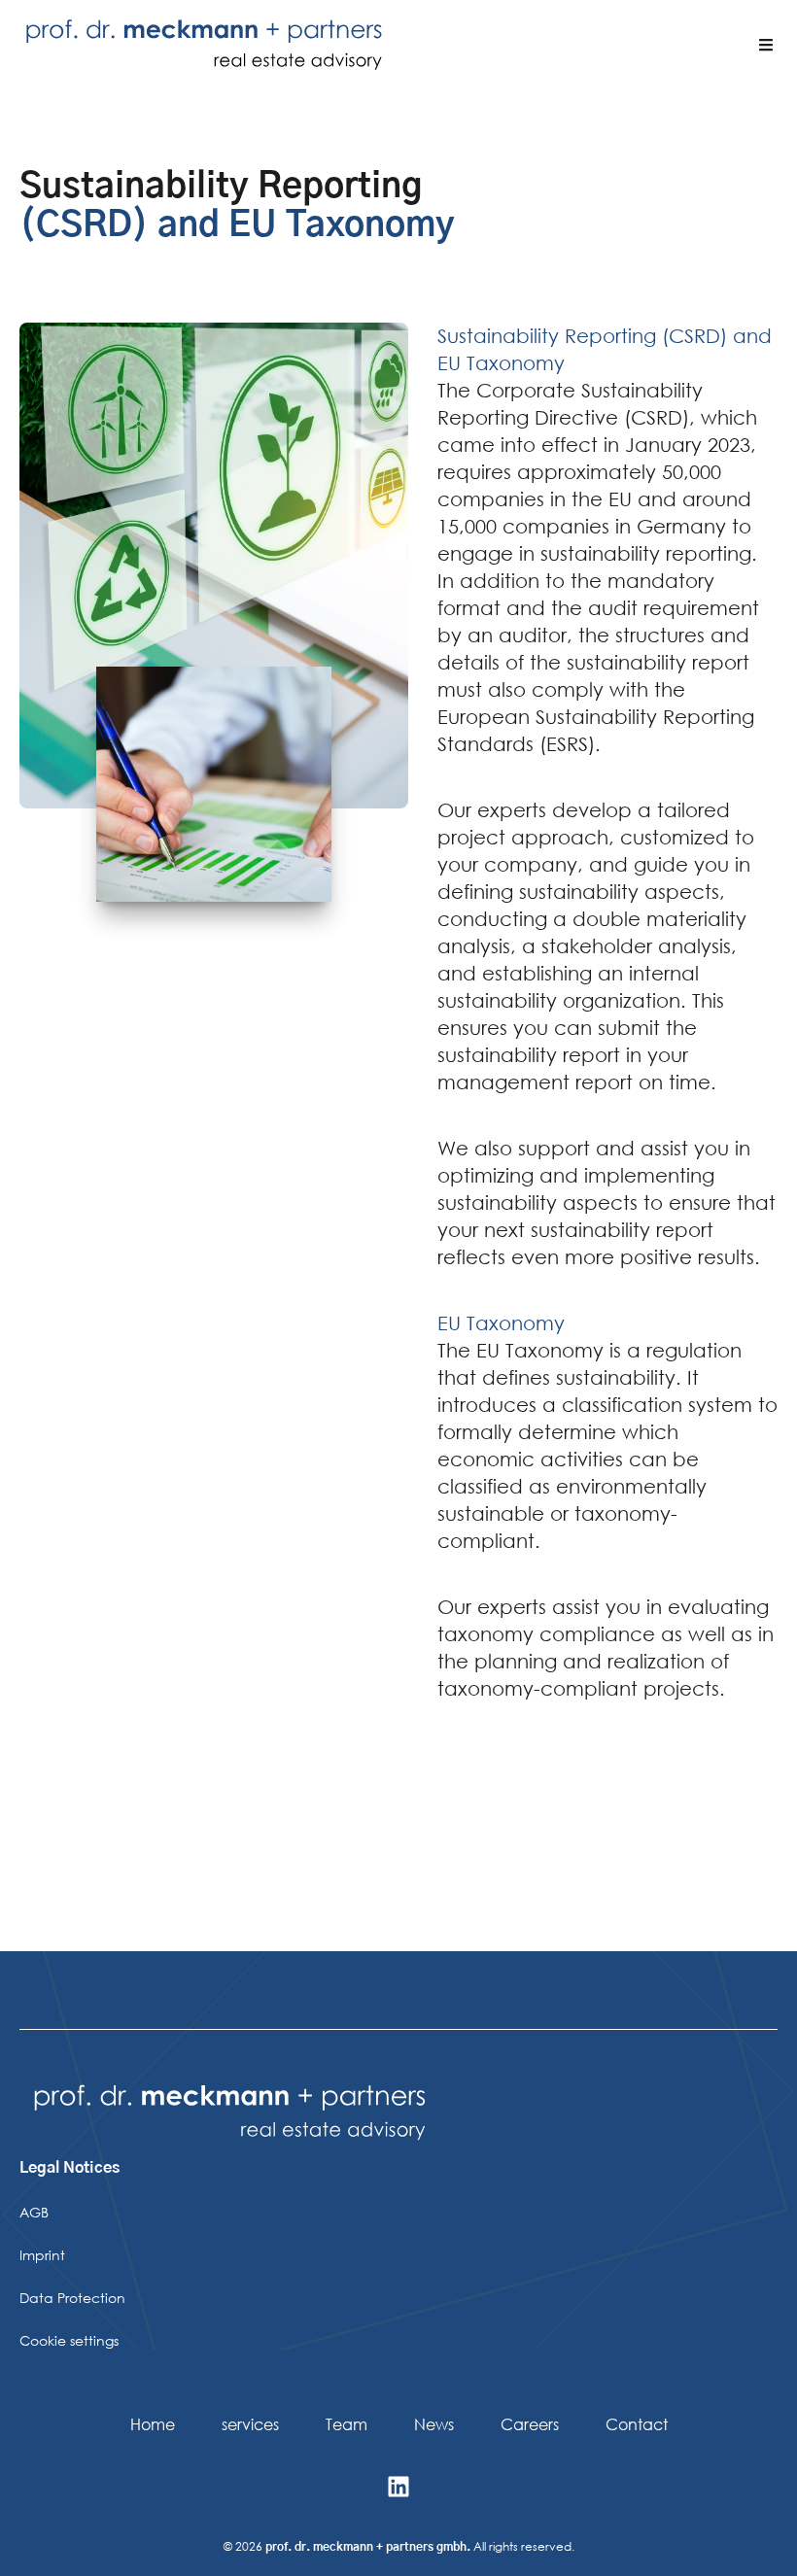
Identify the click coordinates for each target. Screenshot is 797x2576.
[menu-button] (766, 45)
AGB (34, 2212)
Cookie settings (69, 2340)
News (434, 2424)
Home (153, 2424)
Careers (530, 2424)
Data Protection (72, 2298)
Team (347, 2424)
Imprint (42, 2255)
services (250, 2424)
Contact (637, 2424)
